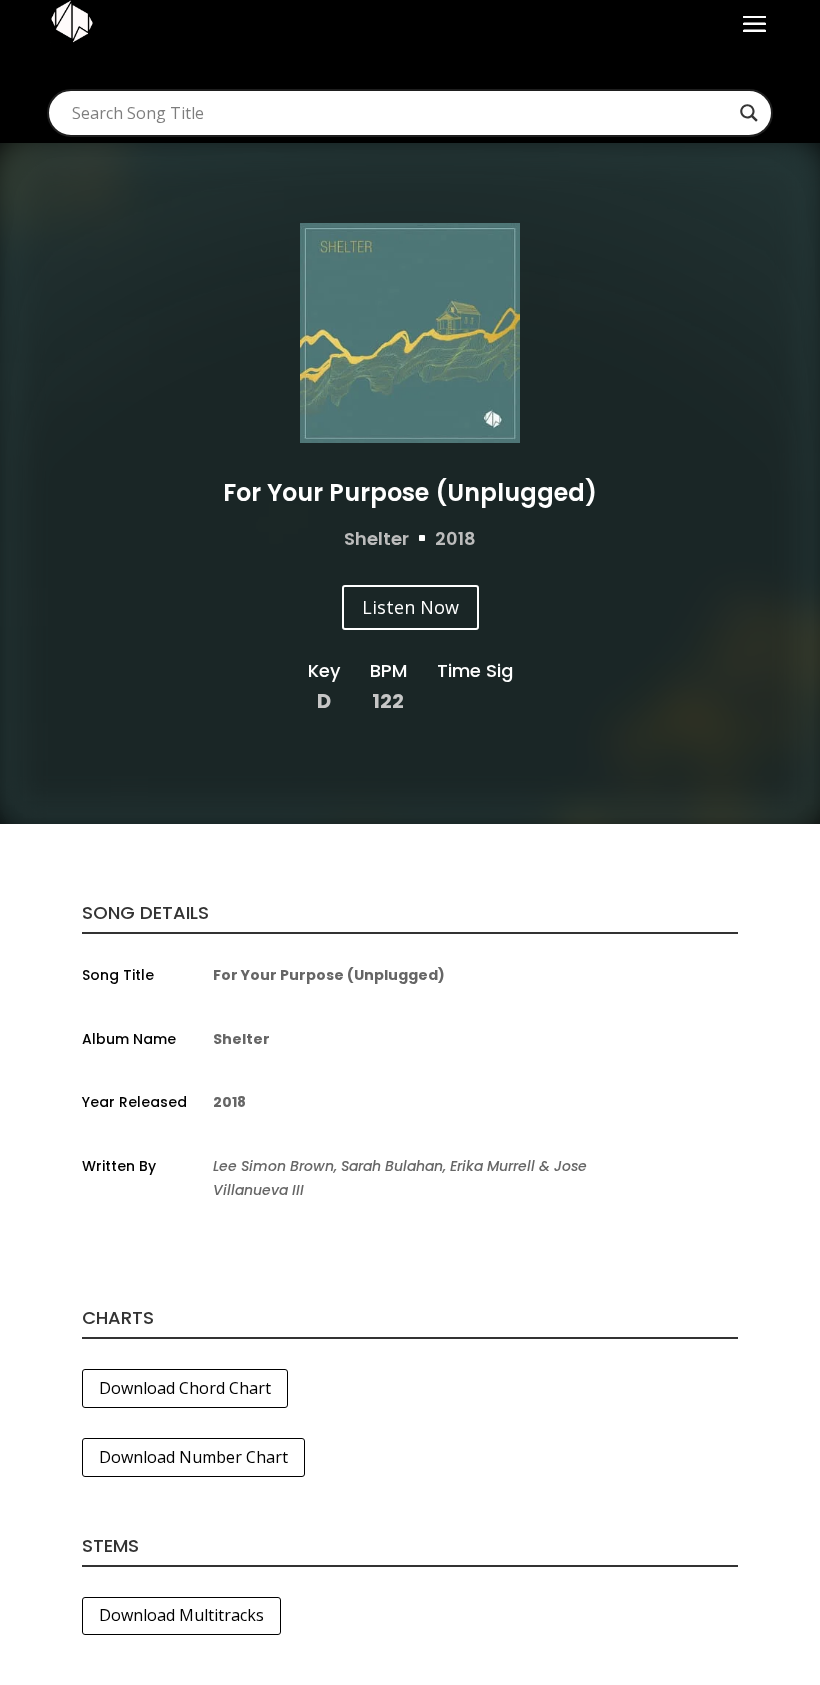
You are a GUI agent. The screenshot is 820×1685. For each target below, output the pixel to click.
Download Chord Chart (185, 1388)
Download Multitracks (181, 1615)
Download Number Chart (193, 1457)
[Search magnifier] (749, 113)
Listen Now (410, 607)
